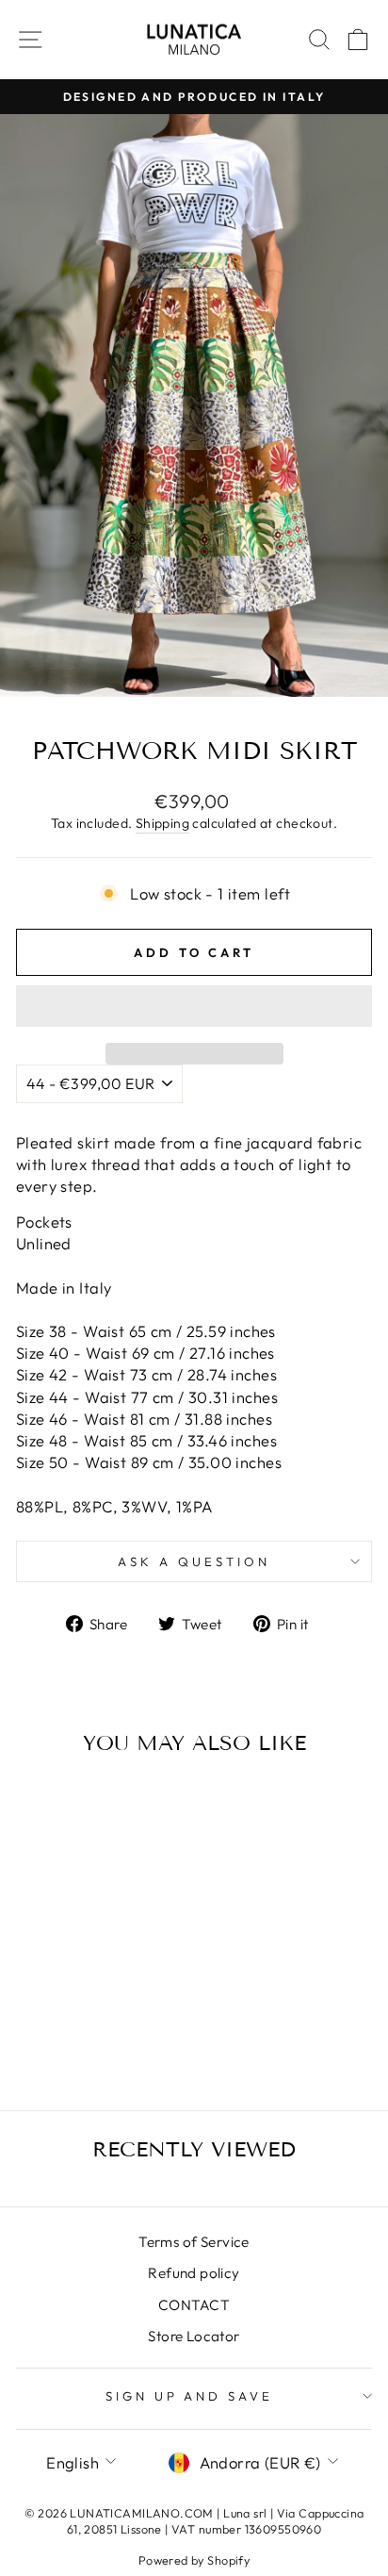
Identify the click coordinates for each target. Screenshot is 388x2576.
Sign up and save (190, 2396)
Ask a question (194, 1561)
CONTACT (194, 2305)
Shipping (162, 823)
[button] (194, 1006)
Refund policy (194, 2273)
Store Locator (194, 2336)
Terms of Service (194, 2242)
